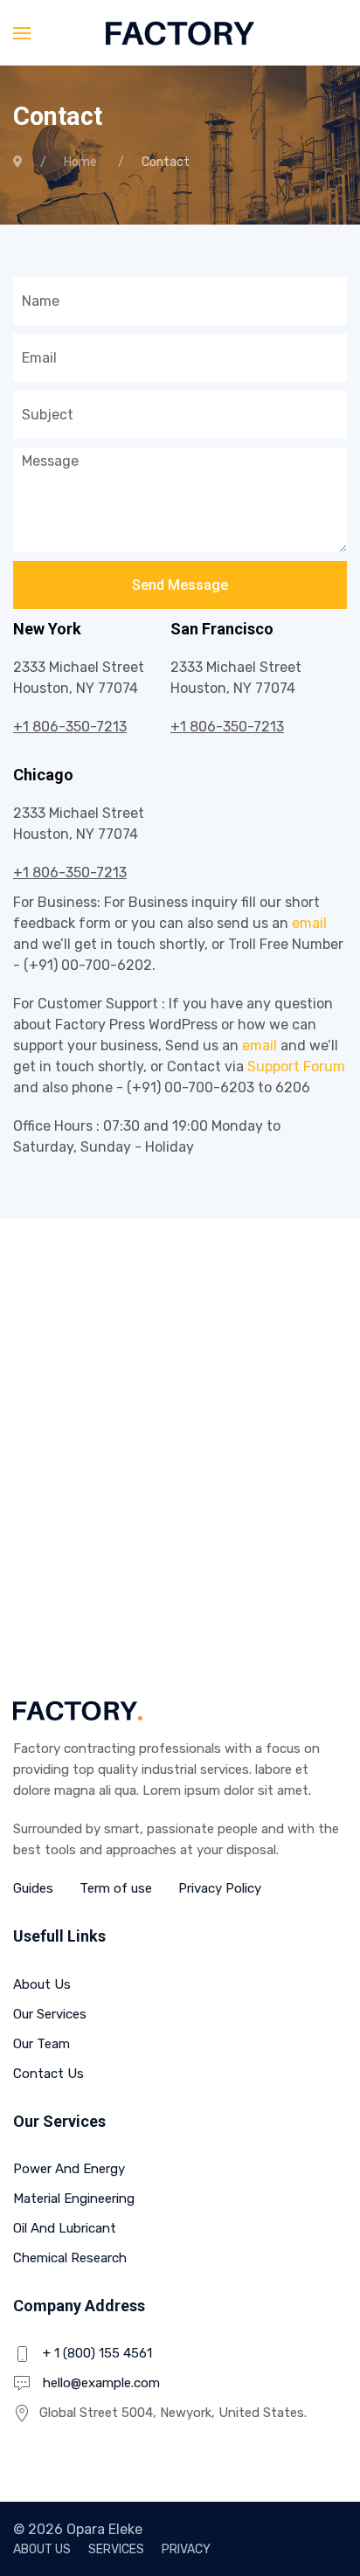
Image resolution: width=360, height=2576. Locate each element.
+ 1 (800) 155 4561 (97, 2353)
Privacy (186, 2549)
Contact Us (48, 2074)
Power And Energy (69, 2169)
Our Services (50, 2014)
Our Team (42, 2044)
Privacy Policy (220, 1888)
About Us (42, 1984)
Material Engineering (74, 2199)
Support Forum (296, 1066)
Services (116, 2549)
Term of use (116, 1888)
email (309, 923)
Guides (33, 1888)
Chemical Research (70, 2258)
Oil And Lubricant (65, 2228)
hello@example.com (101, 2383)
